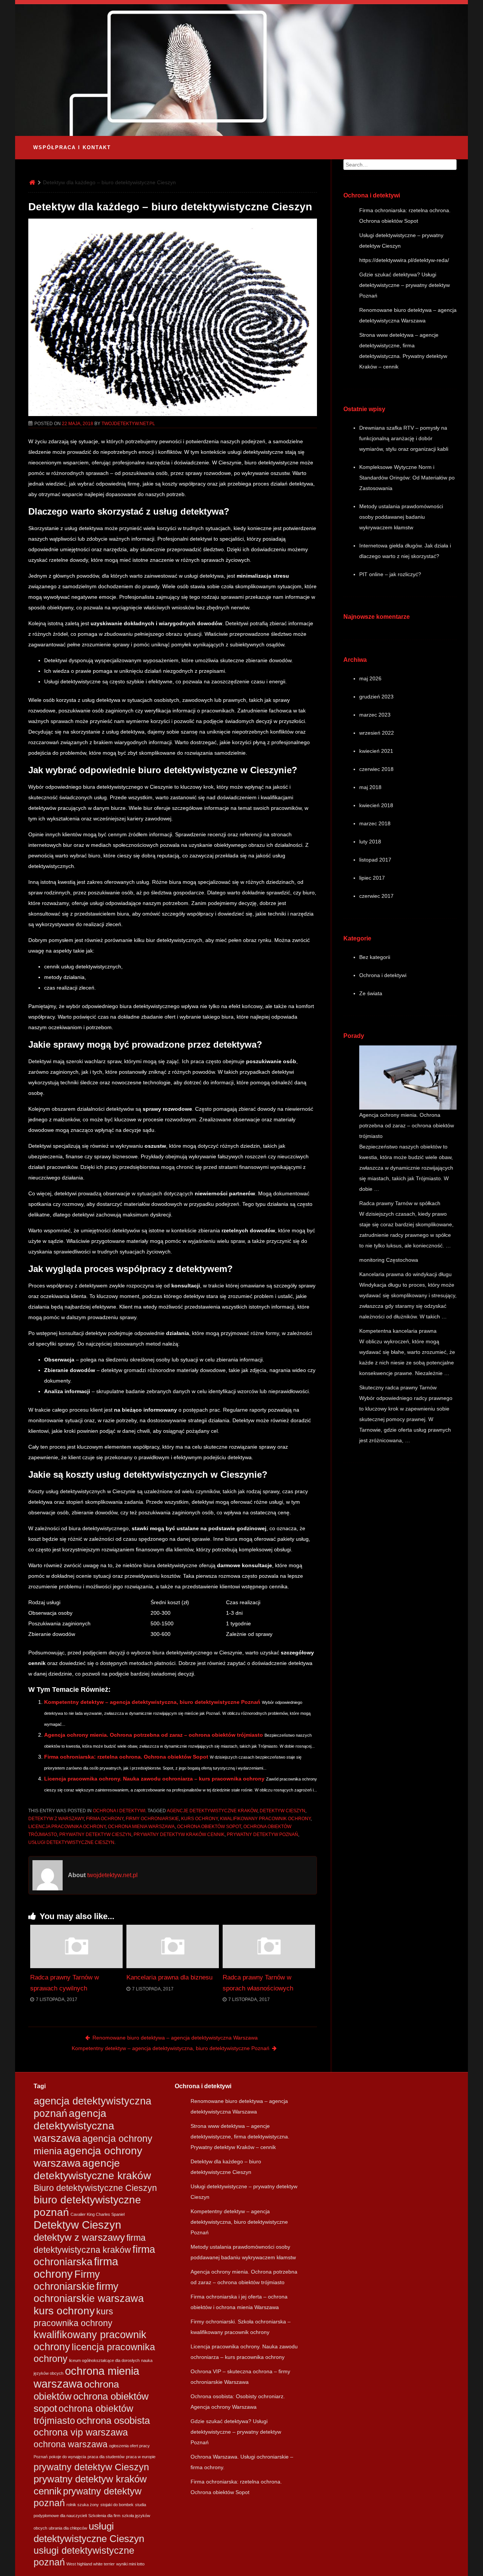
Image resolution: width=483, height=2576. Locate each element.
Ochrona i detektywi (119, 1811)
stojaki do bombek (117, 2505)
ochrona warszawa (71, 2444)
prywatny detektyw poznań (262, 1834)
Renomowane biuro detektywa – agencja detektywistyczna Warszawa (175, 2038)
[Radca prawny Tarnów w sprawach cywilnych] (76, 1966)
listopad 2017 (375, 860)
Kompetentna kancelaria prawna (398, 1331)
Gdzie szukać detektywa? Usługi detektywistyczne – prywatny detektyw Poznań (405, 285)
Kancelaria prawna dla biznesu (169, 1977)
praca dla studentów (106, 2457)
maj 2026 (370, 678)
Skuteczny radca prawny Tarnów (398, 1387)
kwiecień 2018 (376, 805)
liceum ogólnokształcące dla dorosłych (104, 2360)
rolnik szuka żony (83, 2505)
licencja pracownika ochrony (67, 1827)
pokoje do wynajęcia (68, 2457)
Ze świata (371, 993)
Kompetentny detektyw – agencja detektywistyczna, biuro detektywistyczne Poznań (152, 1702)
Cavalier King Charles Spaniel (98, 2214)
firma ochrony (105, 1819)
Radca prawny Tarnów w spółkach (400, 1203)
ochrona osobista (113, 2420)
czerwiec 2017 (376, 896)
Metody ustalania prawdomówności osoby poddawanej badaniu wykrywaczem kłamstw (401, 517)
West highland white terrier (91, 2564)
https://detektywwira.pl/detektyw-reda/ (404, 260)
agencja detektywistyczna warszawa (74, 2126)
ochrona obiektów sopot (209, 1827)
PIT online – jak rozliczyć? (390, 574)
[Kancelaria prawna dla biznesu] (173, 1966)
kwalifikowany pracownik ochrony (265, 1819)
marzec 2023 (375, 715)
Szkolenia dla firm (104, 2516)
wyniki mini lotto (130, 2564)
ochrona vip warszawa (81, 2432)
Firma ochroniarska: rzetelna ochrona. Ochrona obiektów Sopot (126, 1757)
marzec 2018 (375, 823)
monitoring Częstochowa (389, 1260)
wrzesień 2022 (377, 733)
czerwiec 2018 (376, 769)
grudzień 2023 (376, 697)
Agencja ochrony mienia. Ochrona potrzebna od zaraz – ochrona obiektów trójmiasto (154, 1735)
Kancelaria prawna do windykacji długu (405, 1274)
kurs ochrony (199, 1819)
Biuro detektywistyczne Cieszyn (95, 2188)
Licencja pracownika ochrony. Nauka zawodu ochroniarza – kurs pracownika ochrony (154, 1779)
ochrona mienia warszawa (141, 1827)
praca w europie (141, 2457)
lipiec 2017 (372, 878)
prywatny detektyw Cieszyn (95, 1834)
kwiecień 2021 (376, 751)
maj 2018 (370, 787)
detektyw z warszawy (56, 1819)
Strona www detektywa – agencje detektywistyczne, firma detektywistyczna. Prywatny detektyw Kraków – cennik (240, 2137)
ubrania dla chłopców (68, 2528)
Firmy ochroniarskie (152, 1819)
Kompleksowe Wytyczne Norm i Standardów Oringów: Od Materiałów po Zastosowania (407, 478)
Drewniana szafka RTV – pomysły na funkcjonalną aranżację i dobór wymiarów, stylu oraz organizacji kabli (404, 438)
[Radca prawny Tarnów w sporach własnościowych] (269, 1966)
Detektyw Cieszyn (282, 1811)
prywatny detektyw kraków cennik (179, 1834)
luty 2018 (370, 842)
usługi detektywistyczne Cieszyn (71, 1842)
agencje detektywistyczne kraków (212, 1811)
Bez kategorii (375, 957)
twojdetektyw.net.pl (128, 424)
